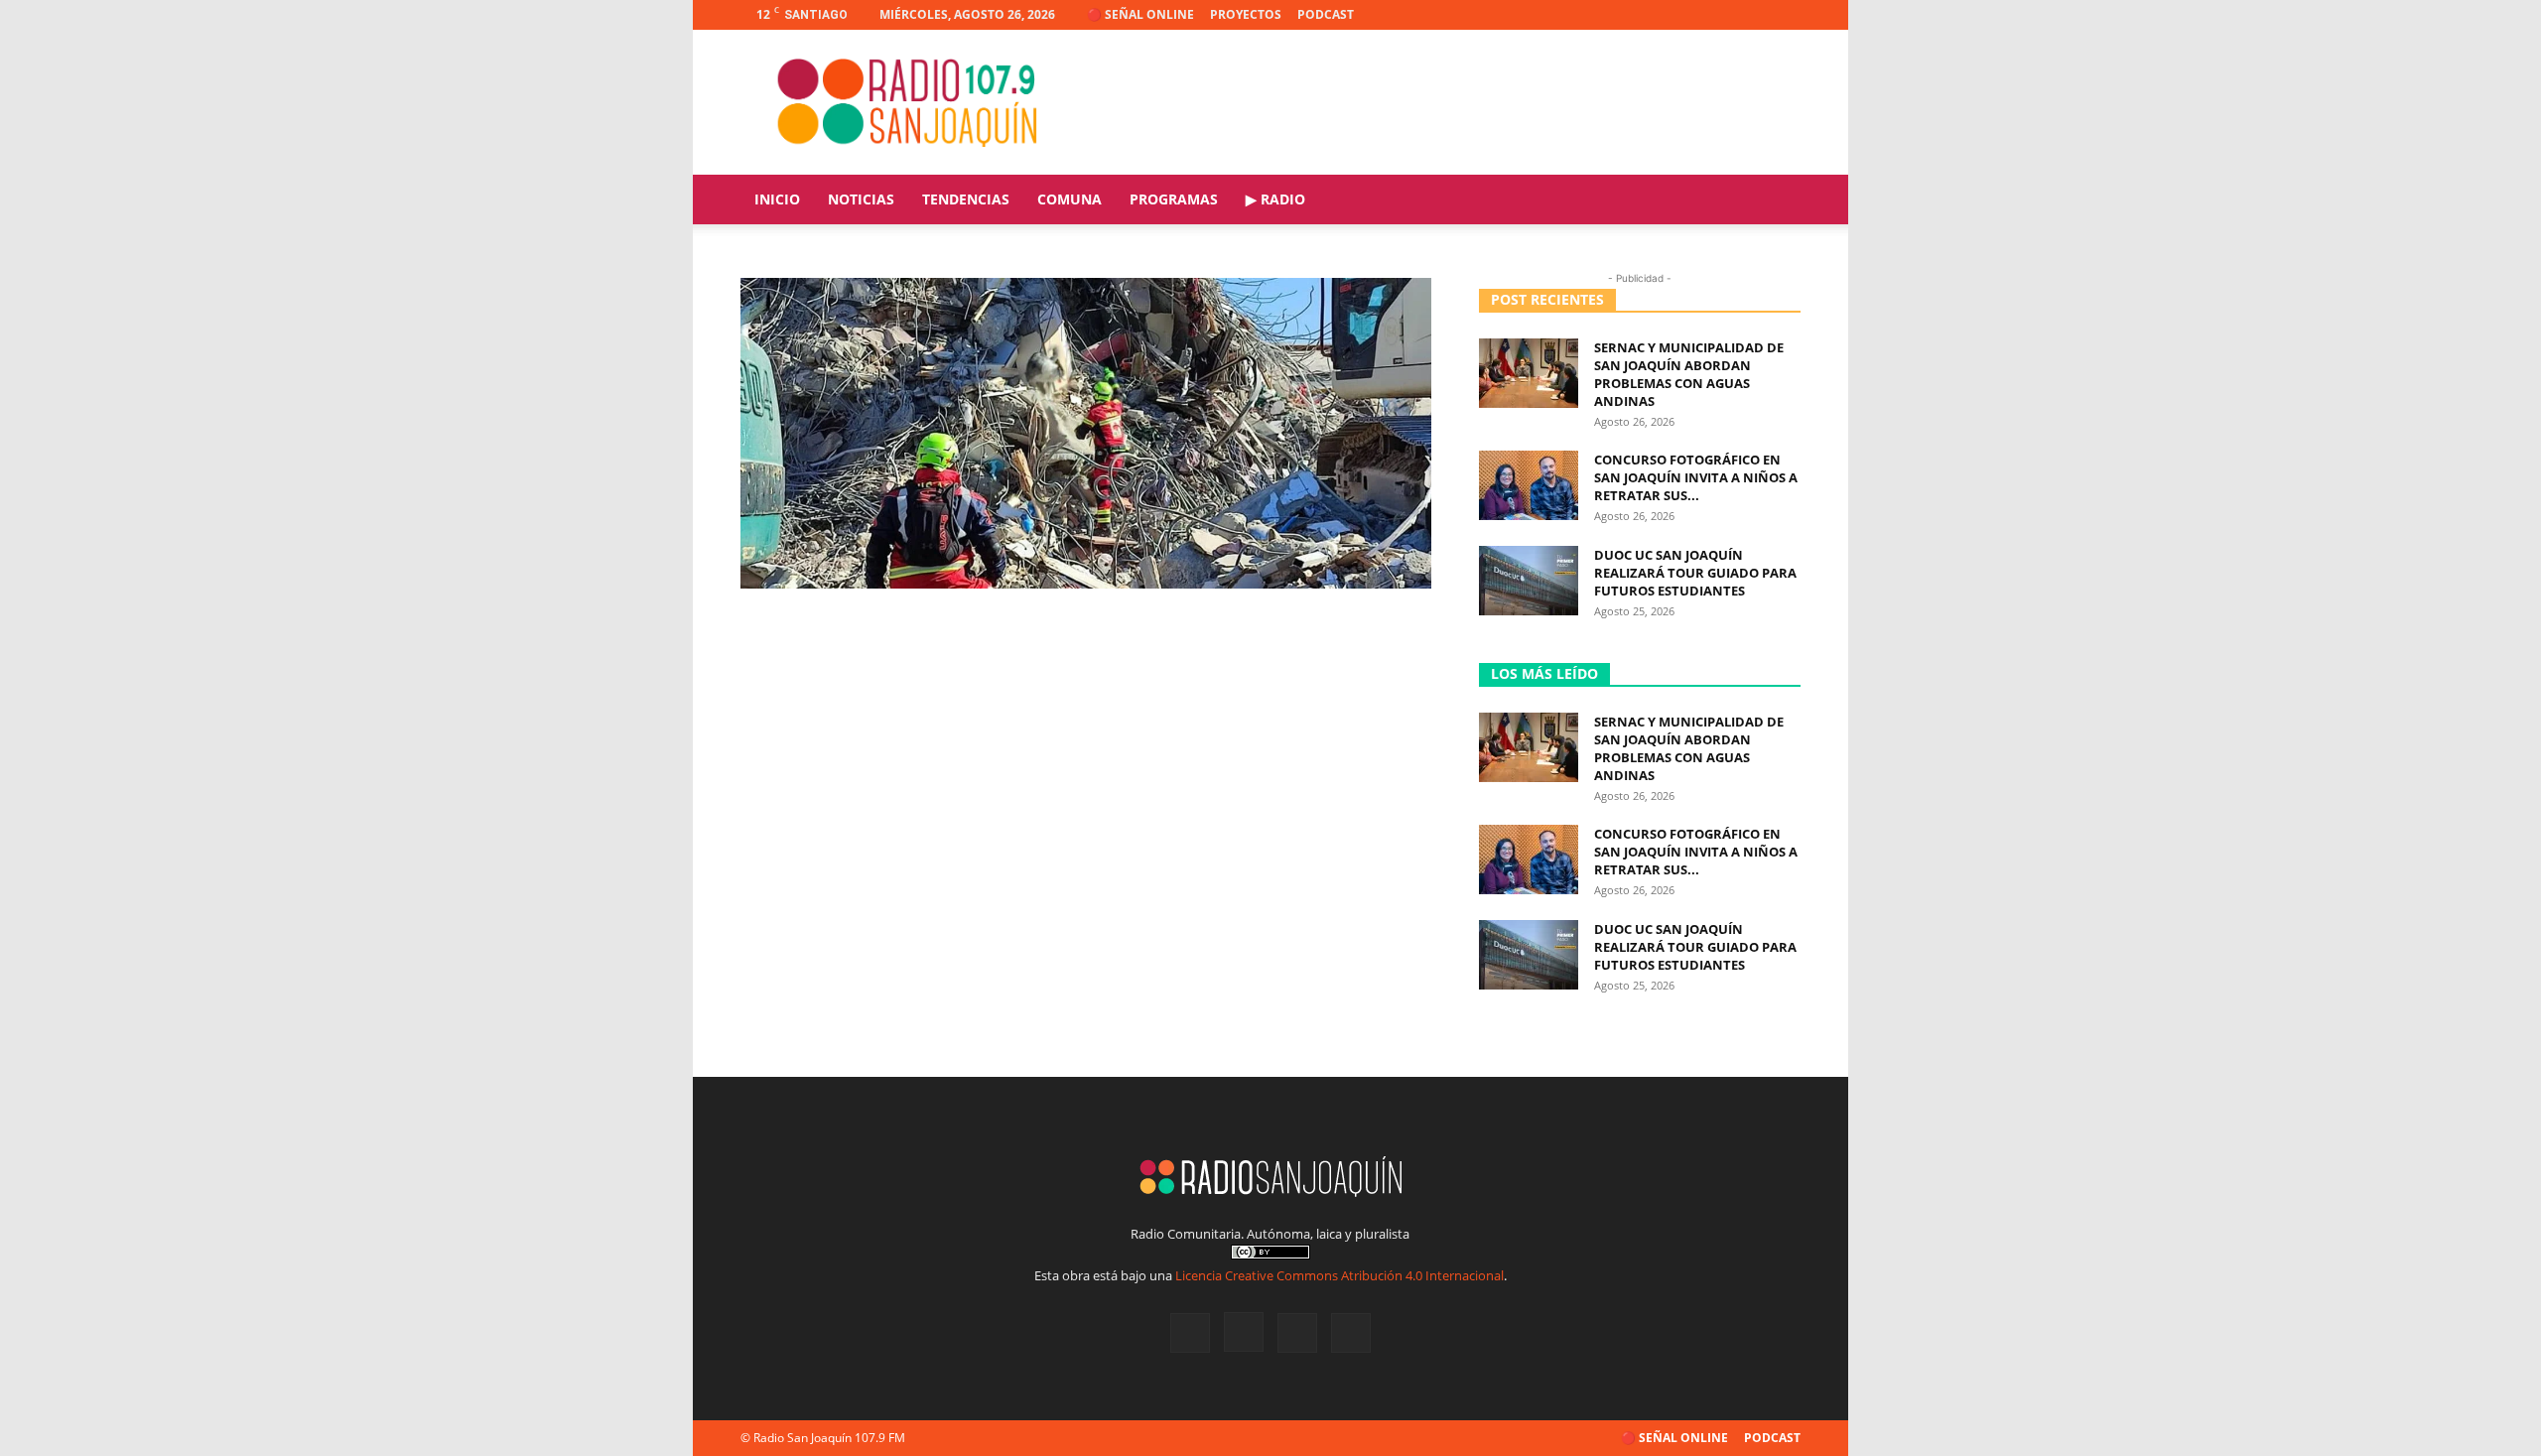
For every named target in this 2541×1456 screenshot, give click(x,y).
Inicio (777, 199)
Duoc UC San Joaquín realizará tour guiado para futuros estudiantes (1695, 573)
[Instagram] (1720, 15)
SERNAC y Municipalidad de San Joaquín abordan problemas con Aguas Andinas (1689, 374)
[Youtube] (1786, 15)
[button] (1777, 201)
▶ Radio (1275, 199)
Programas (1174, 199)
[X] (1753, 15)
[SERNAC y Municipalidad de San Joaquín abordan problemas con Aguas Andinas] (1529, 373)
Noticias (861, 199)
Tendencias (966, 199)
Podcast (1326, 14)
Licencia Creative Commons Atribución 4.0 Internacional (1339, 1275)
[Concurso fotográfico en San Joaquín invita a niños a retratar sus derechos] (1529, 485)
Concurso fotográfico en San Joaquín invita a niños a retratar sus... (1696, 477)
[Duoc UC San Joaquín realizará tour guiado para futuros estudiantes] (1529, 581)
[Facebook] (1687, 15)
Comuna (1070, 199)
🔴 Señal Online (1140, 14)
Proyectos (1246, 14)
